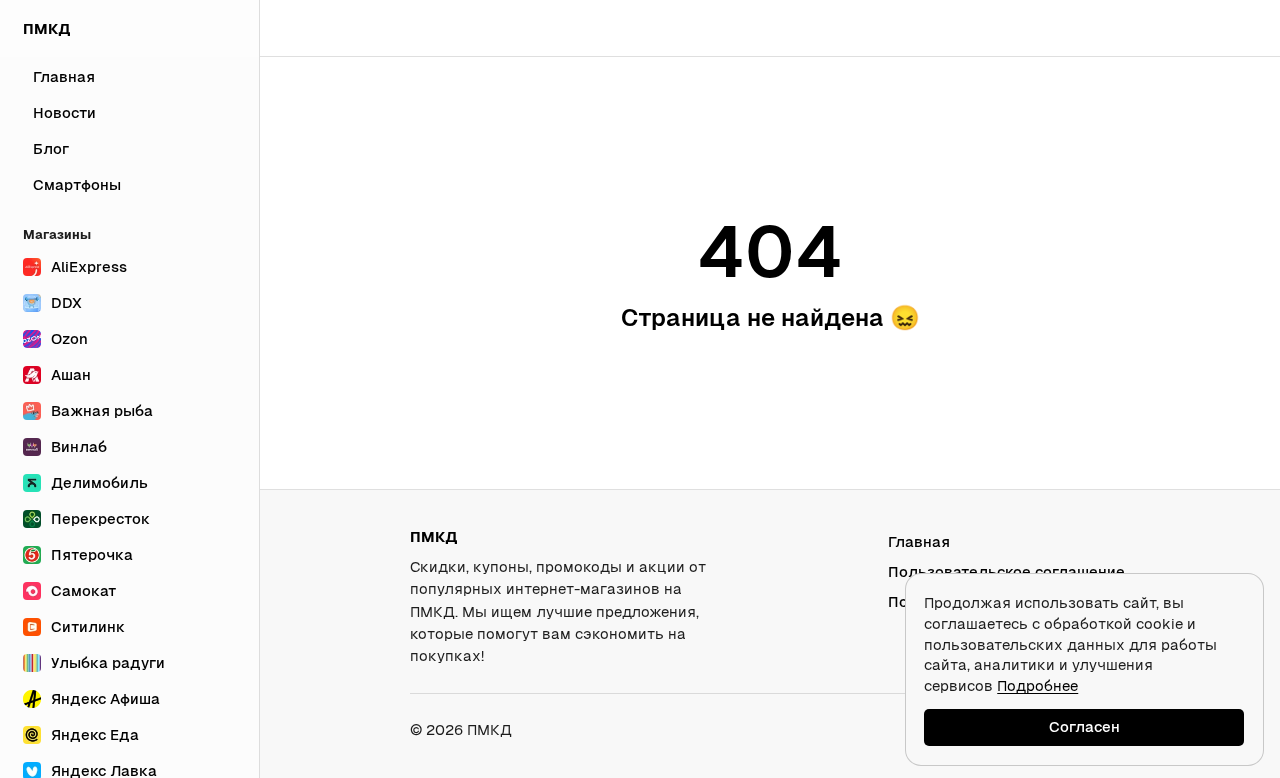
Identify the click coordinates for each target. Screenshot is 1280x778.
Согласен (1084, 726)
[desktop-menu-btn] (289, 28)
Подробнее (1037, 685)
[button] (1207, 28)
